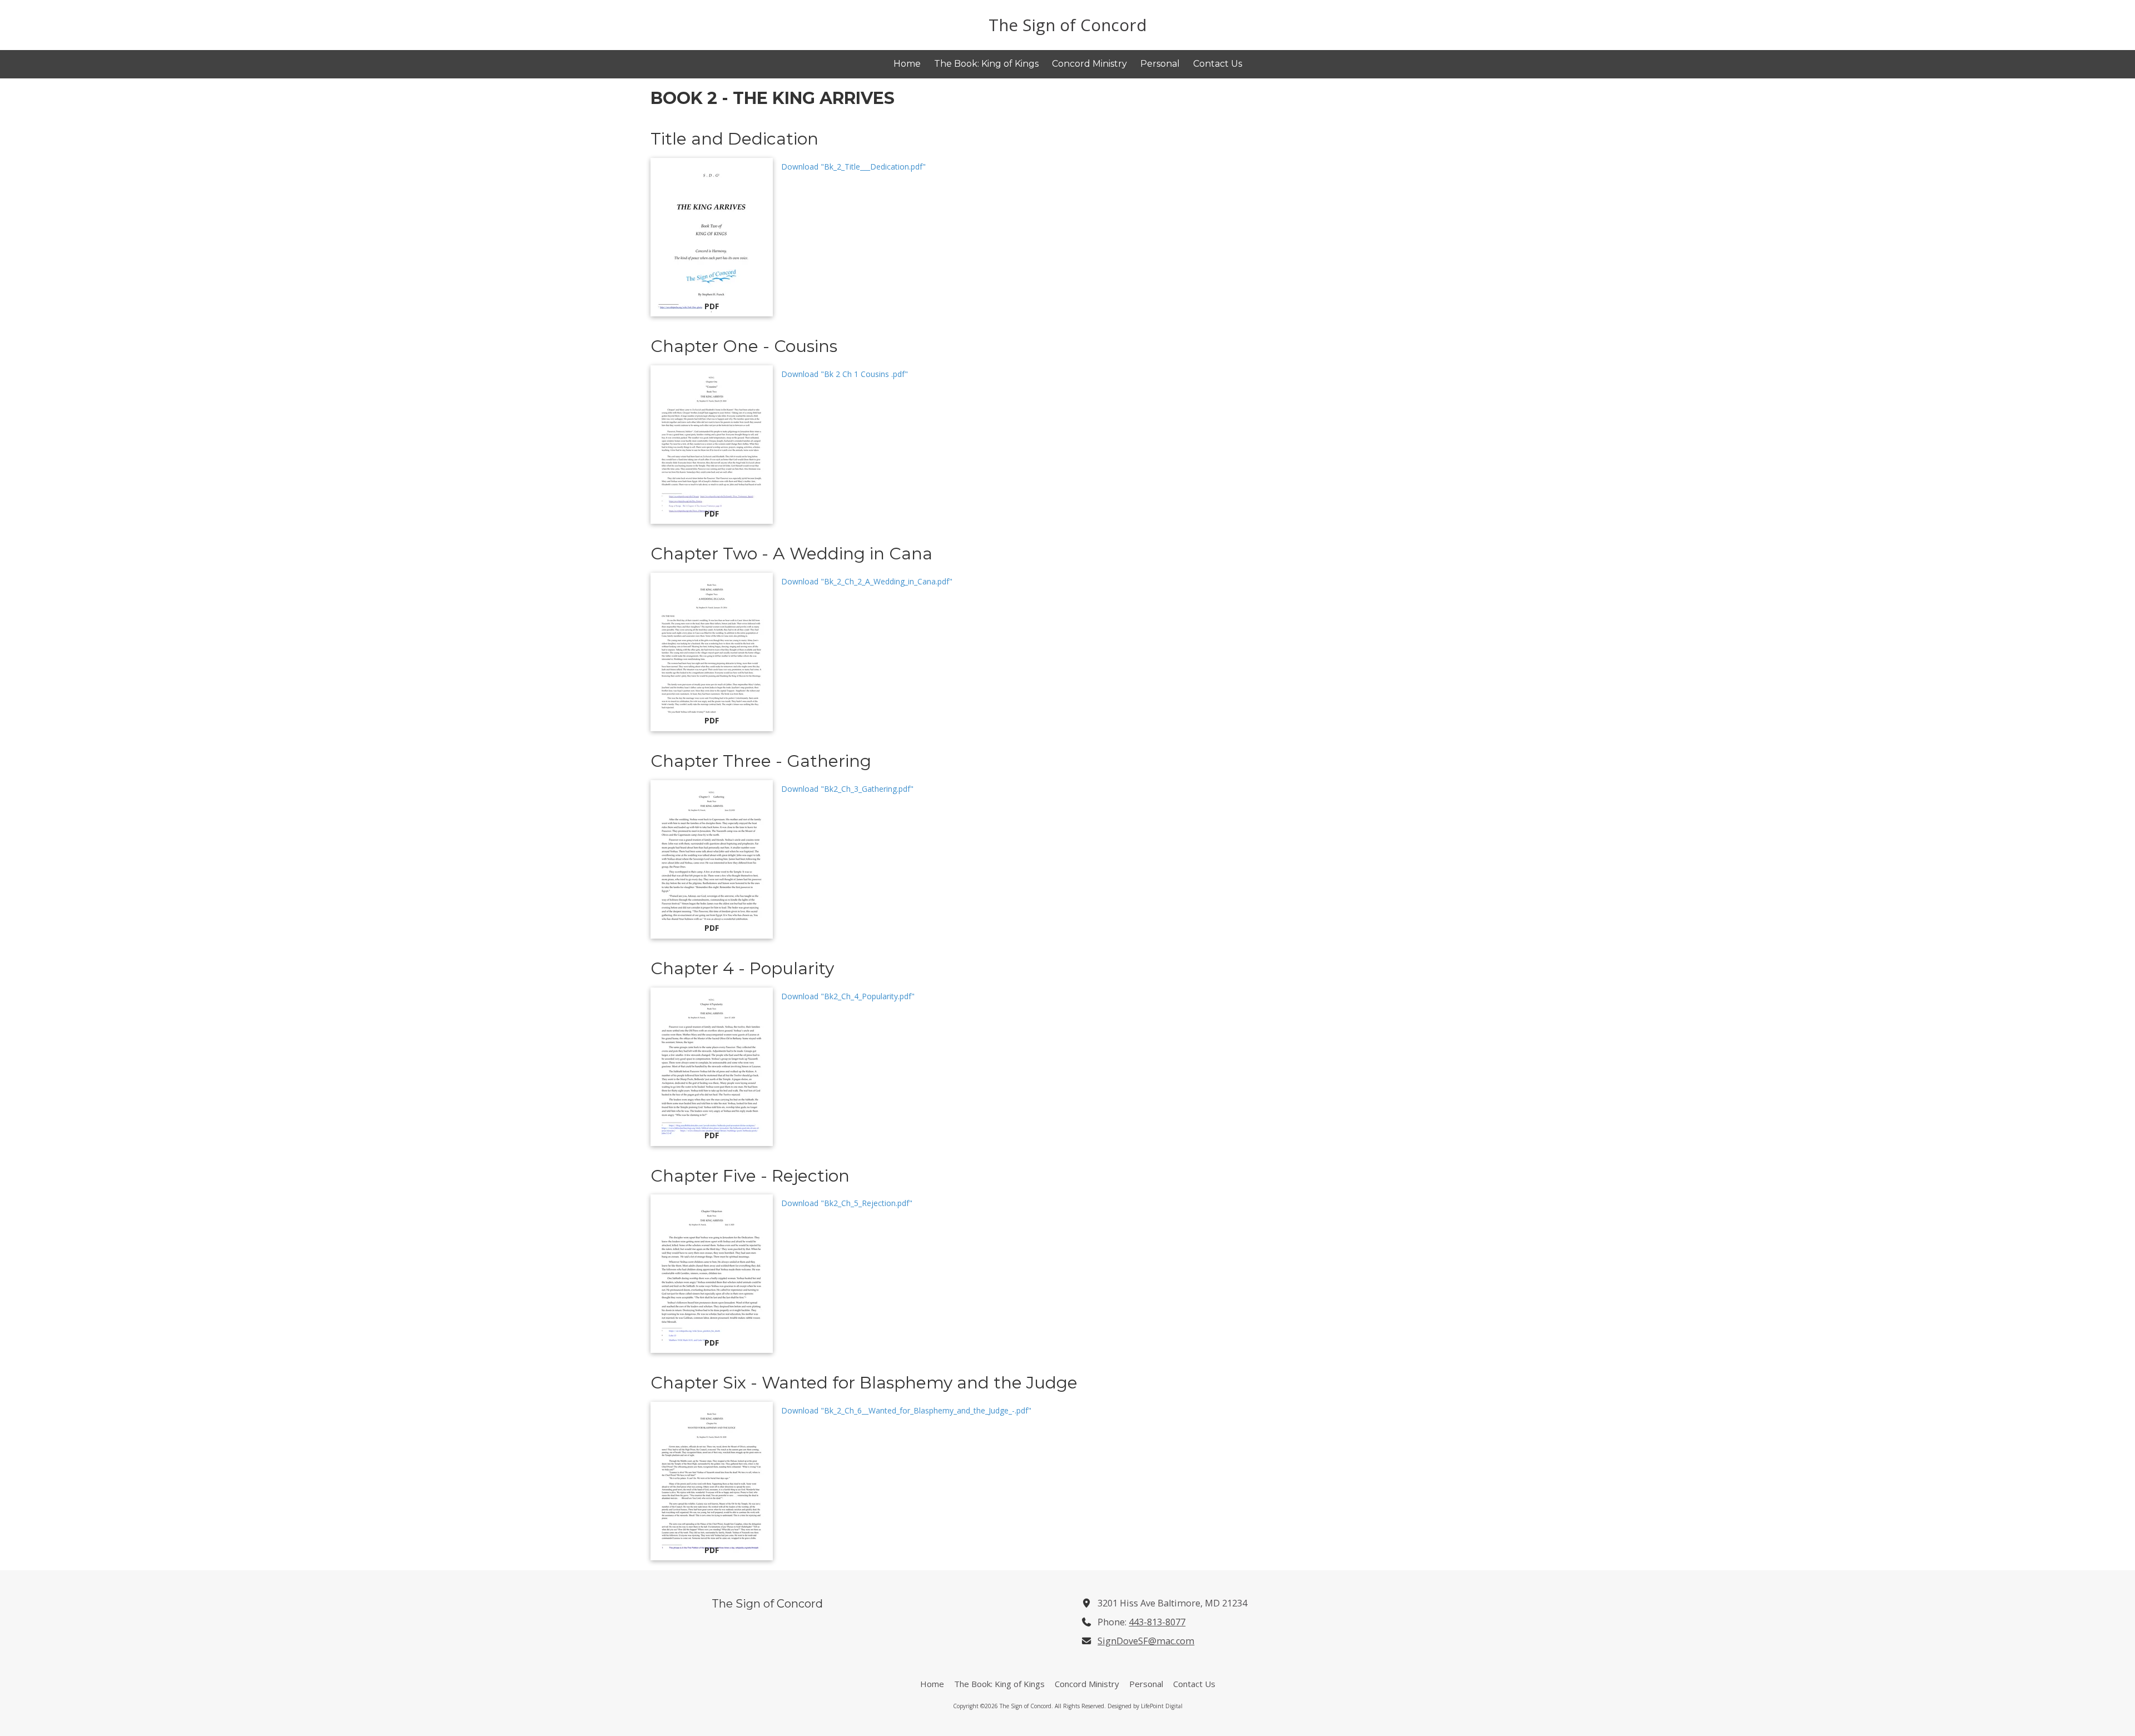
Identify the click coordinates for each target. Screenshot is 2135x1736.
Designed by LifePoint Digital (1145, 1706)
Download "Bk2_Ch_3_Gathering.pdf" (847, 789)
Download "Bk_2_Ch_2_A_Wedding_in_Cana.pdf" (867, 581)
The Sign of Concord (1068, 25)
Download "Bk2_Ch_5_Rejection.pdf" (847, 1203)
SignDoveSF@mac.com (1146, 1641)
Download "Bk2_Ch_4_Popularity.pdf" (848, 996)
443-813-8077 (1157, 1622)
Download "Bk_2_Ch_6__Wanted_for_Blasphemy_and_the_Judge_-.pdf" (906, 1410)
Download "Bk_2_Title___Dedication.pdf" (853, 167)
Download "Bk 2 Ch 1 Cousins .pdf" (845, 374)
